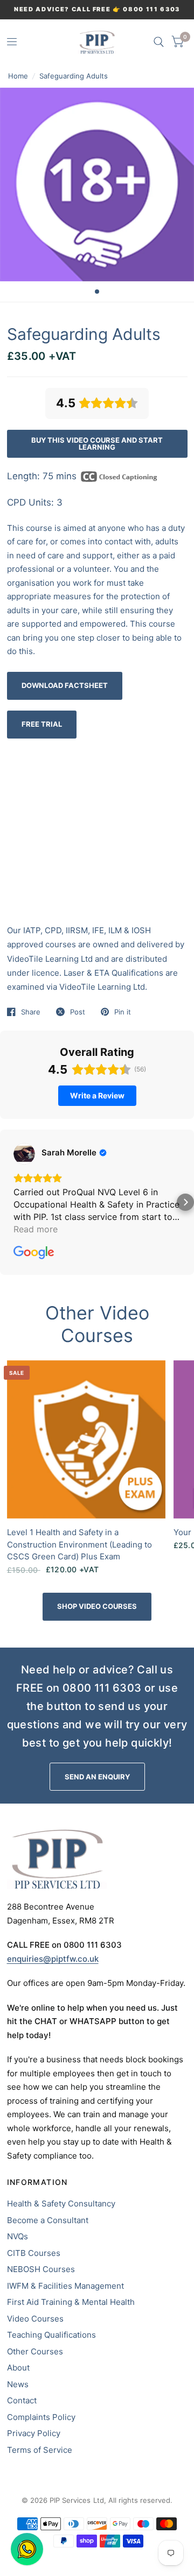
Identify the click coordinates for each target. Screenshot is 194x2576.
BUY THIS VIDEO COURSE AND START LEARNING (97, 443)
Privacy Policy (34, 2433)
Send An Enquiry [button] (97, 1777)
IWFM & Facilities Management (65, 2286)
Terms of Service (40, 2450)
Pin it (123, 1012)
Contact (22, 2400)
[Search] (159, 42)
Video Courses (35, 2319)
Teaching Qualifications (51, 2335)
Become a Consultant (48, 2220)
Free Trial (42, 724)
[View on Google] (24, 1154)
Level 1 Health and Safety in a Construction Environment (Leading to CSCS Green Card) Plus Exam (79, 1544)
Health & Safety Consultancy (61, 2204)
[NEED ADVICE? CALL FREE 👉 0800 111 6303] (97, 9)
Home (18, 76)
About (18, 2368)
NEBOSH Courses (41, 2269)
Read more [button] (36, 1229)
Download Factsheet (65, 685)
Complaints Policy (41, 2417)
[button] (9, 1202)
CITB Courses (34, 2253)
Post (78, 1012)
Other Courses (35, 2351)
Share (31, 1012)
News (18, 2384)
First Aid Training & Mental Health (71, 2302)
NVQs (18, 2236)
